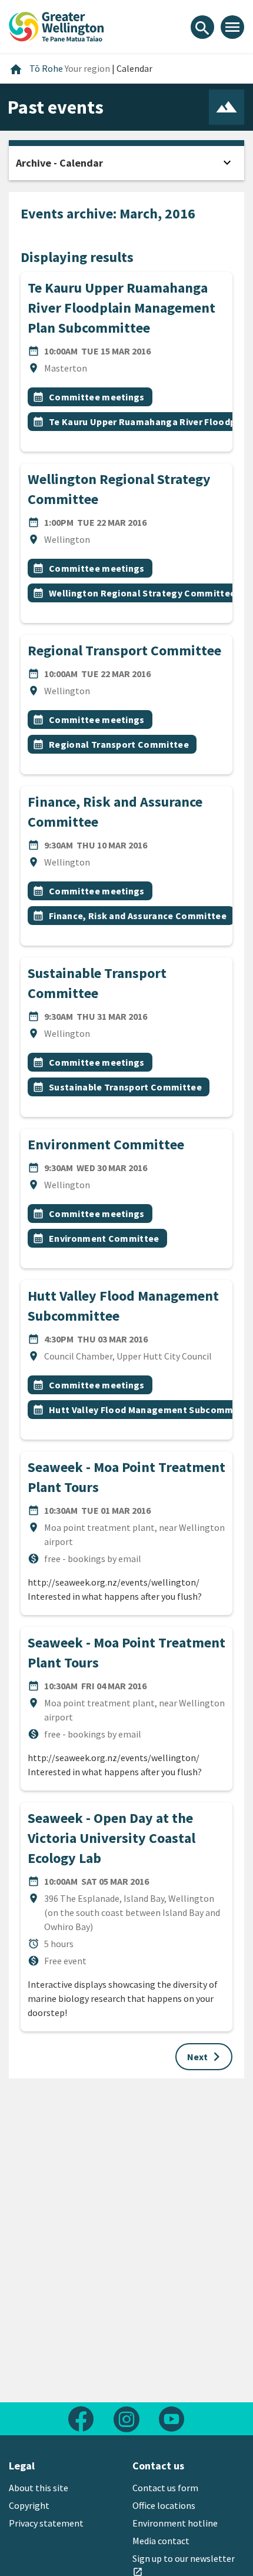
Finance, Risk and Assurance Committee (138, 916)
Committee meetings (97, 397)
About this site (39, 2488)
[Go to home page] (56, 25)
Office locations (164, 2505)
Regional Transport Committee (124, 650)
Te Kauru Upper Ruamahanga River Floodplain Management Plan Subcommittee (121, 308)
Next (206, 2057)
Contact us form (165, 2488)
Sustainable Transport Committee (125, 1087)
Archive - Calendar (59, 163)
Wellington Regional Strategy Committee (142, 593)
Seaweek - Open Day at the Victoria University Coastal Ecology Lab (111, 1838)
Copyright (29, 2505)
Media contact (161, 2541)
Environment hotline (175, 2523)
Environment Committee (106, 1144)
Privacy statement (46, 2523)
